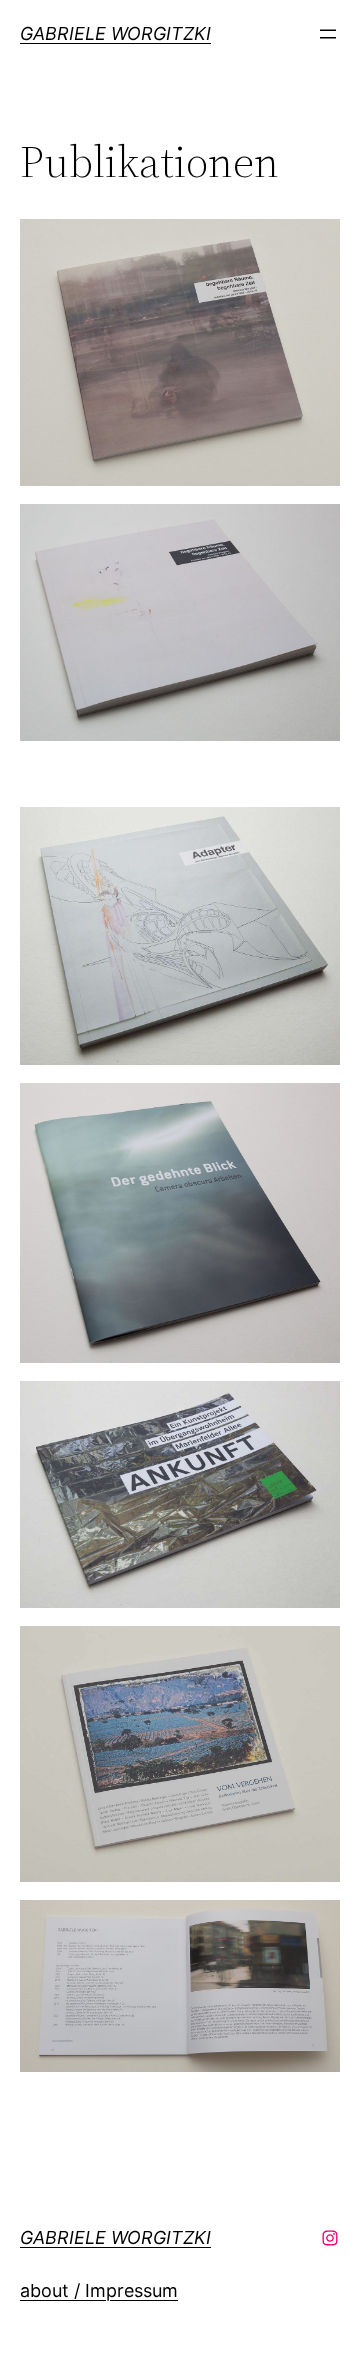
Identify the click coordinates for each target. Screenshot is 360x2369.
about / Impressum (99, 2290)
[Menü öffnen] (328, 34)
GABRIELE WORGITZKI (115, 33)
